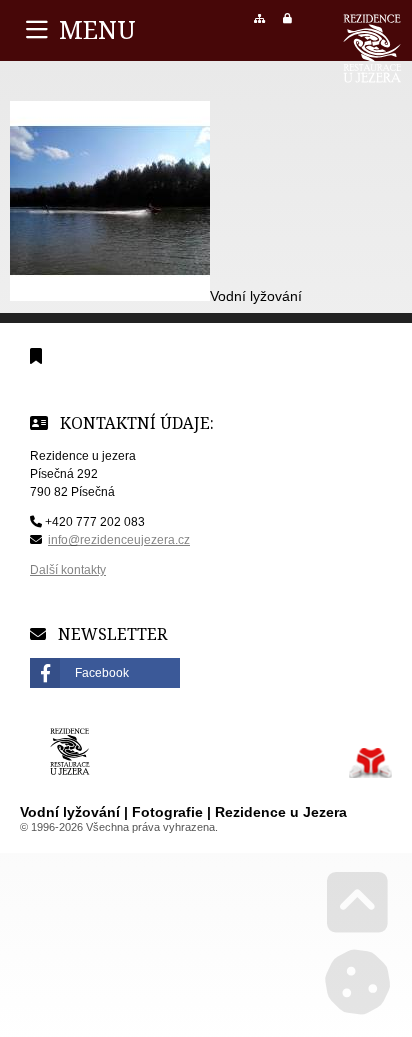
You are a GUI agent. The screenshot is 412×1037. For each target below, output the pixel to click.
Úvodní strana (372, 48)
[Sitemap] (259, 18)
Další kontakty (68, 570)
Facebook (102, 673)
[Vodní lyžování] (110, 296)
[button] (287, 18)
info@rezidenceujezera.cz (119, 540)
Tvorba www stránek (370, 763)
